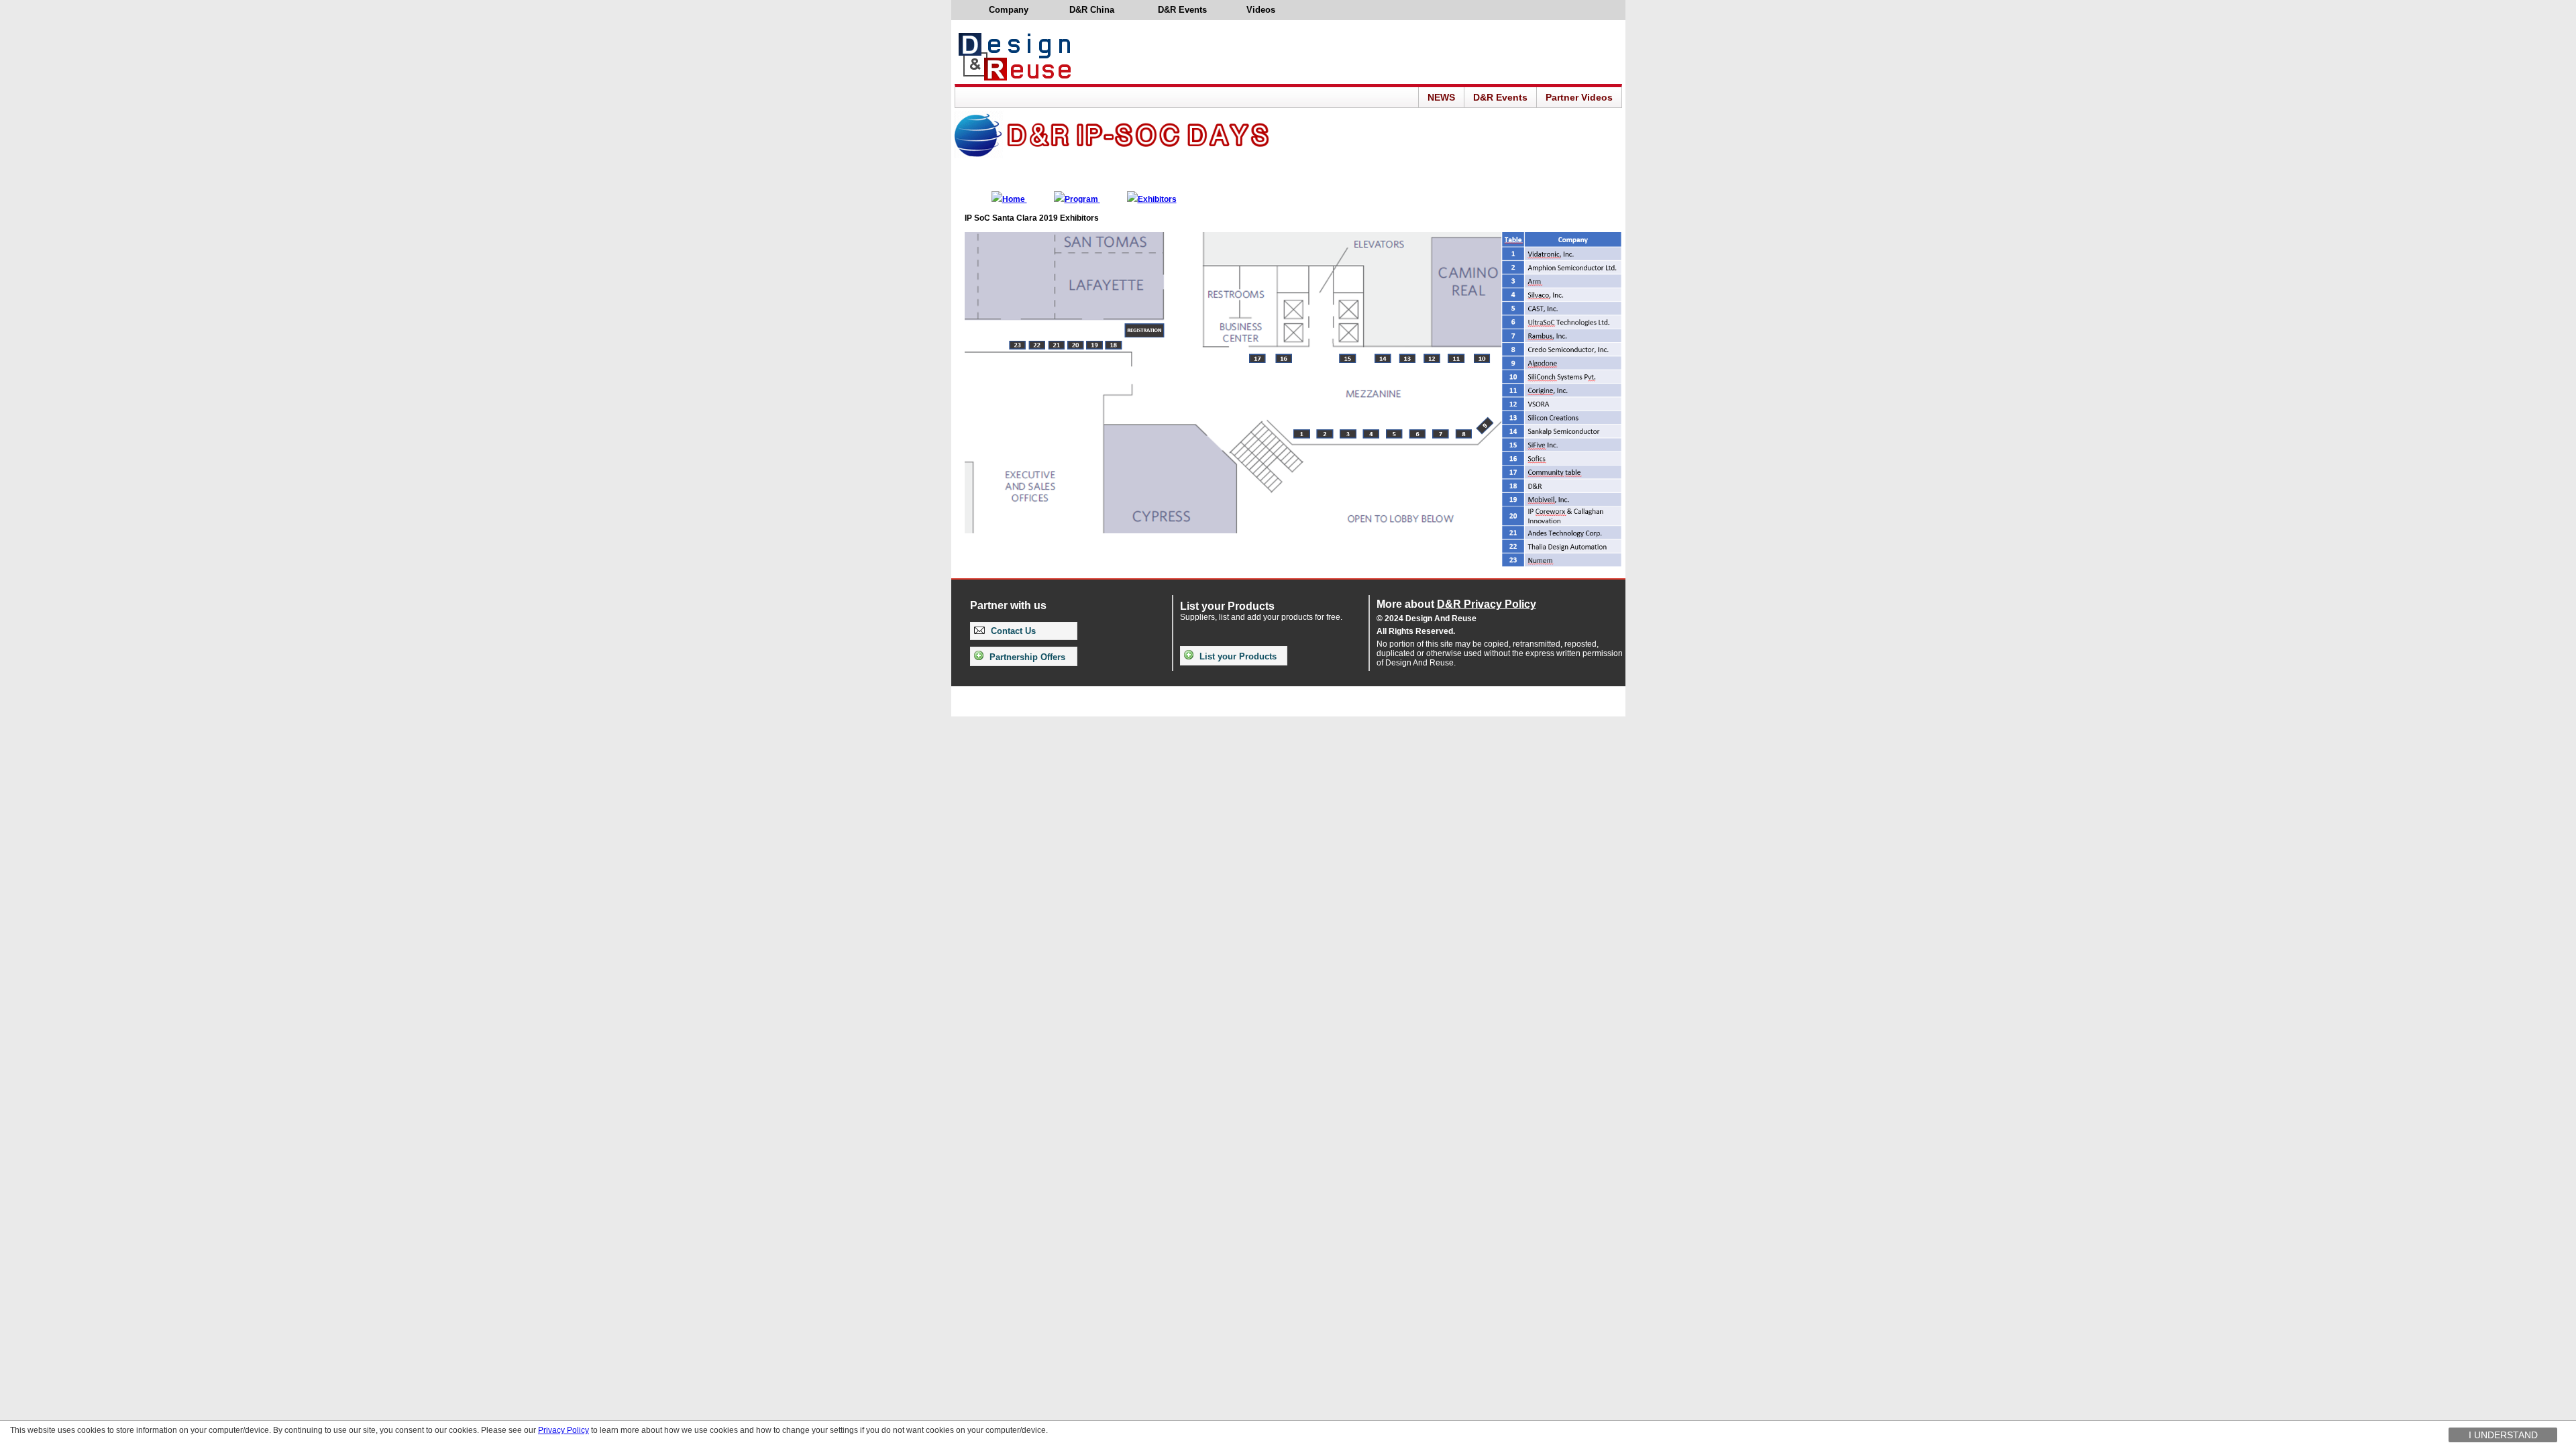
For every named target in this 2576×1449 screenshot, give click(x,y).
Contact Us (1012, 631)
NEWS (1441, 97)
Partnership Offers (1026, 657)
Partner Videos (1579, 97)
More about (1456, 604)
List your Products (1237, 656)
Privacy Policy (563, 1430)
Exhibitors (1157, 199)
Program (1082, 199)
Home (1015, 199)
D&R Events (1500, 97)
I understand (2503, 1435)
